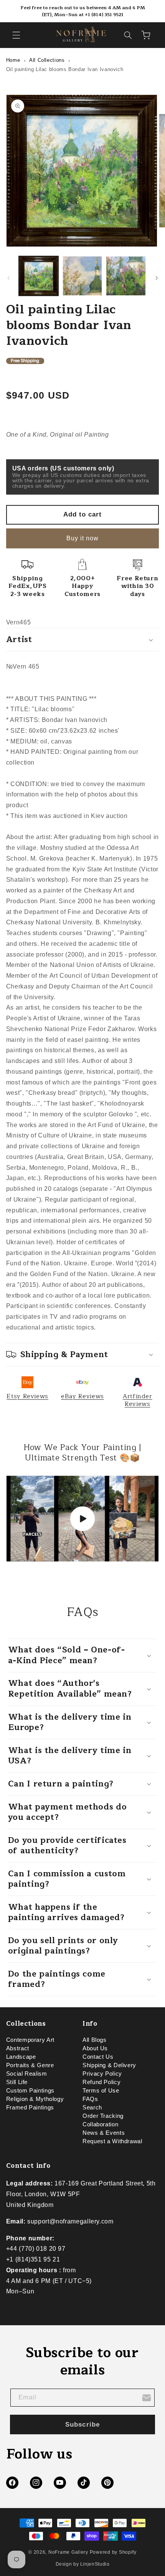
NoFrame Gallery (68, 2552)
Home (13, 60)
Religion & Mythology (35, 2099)
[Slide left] (8, 278)
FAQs (90, 2099)
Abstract (18, 2048)
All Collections (47, 60)
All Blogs (95, 2040)
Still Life (17, 2082)
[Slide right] (157, 278)
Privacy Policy (102, 2074)
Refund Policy (101, 2082)
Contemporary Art (30, 2040)
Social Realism (27, 2074)
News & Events (104, 2133)
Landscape (21, 2057)
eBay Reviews (82, 1396)
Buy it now (83, 538)
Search (92, 2107)
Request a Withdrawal (112, 2141)
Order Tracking (103, 2116)
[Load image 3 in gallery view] (126, 276)
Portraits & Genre (30, 2065)
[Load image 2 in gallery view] (82, 276)
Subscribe (82, 2425)
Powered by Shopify (113, 2552)
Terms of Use (101, 2091)
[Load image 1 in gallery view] (39, 276)
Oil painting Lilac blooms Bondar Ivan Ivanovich (65, 69)
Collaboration (100, 2124)
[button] (16, 35)
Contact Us (98, 2057)
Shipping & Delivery (109, 2065)
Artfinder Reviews (138, 1400)
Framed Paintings (30, 2107)
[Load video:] (83, 1519)
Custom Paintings (30, 2091)
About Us (95, 2048)
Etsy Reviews (27, 1396)
